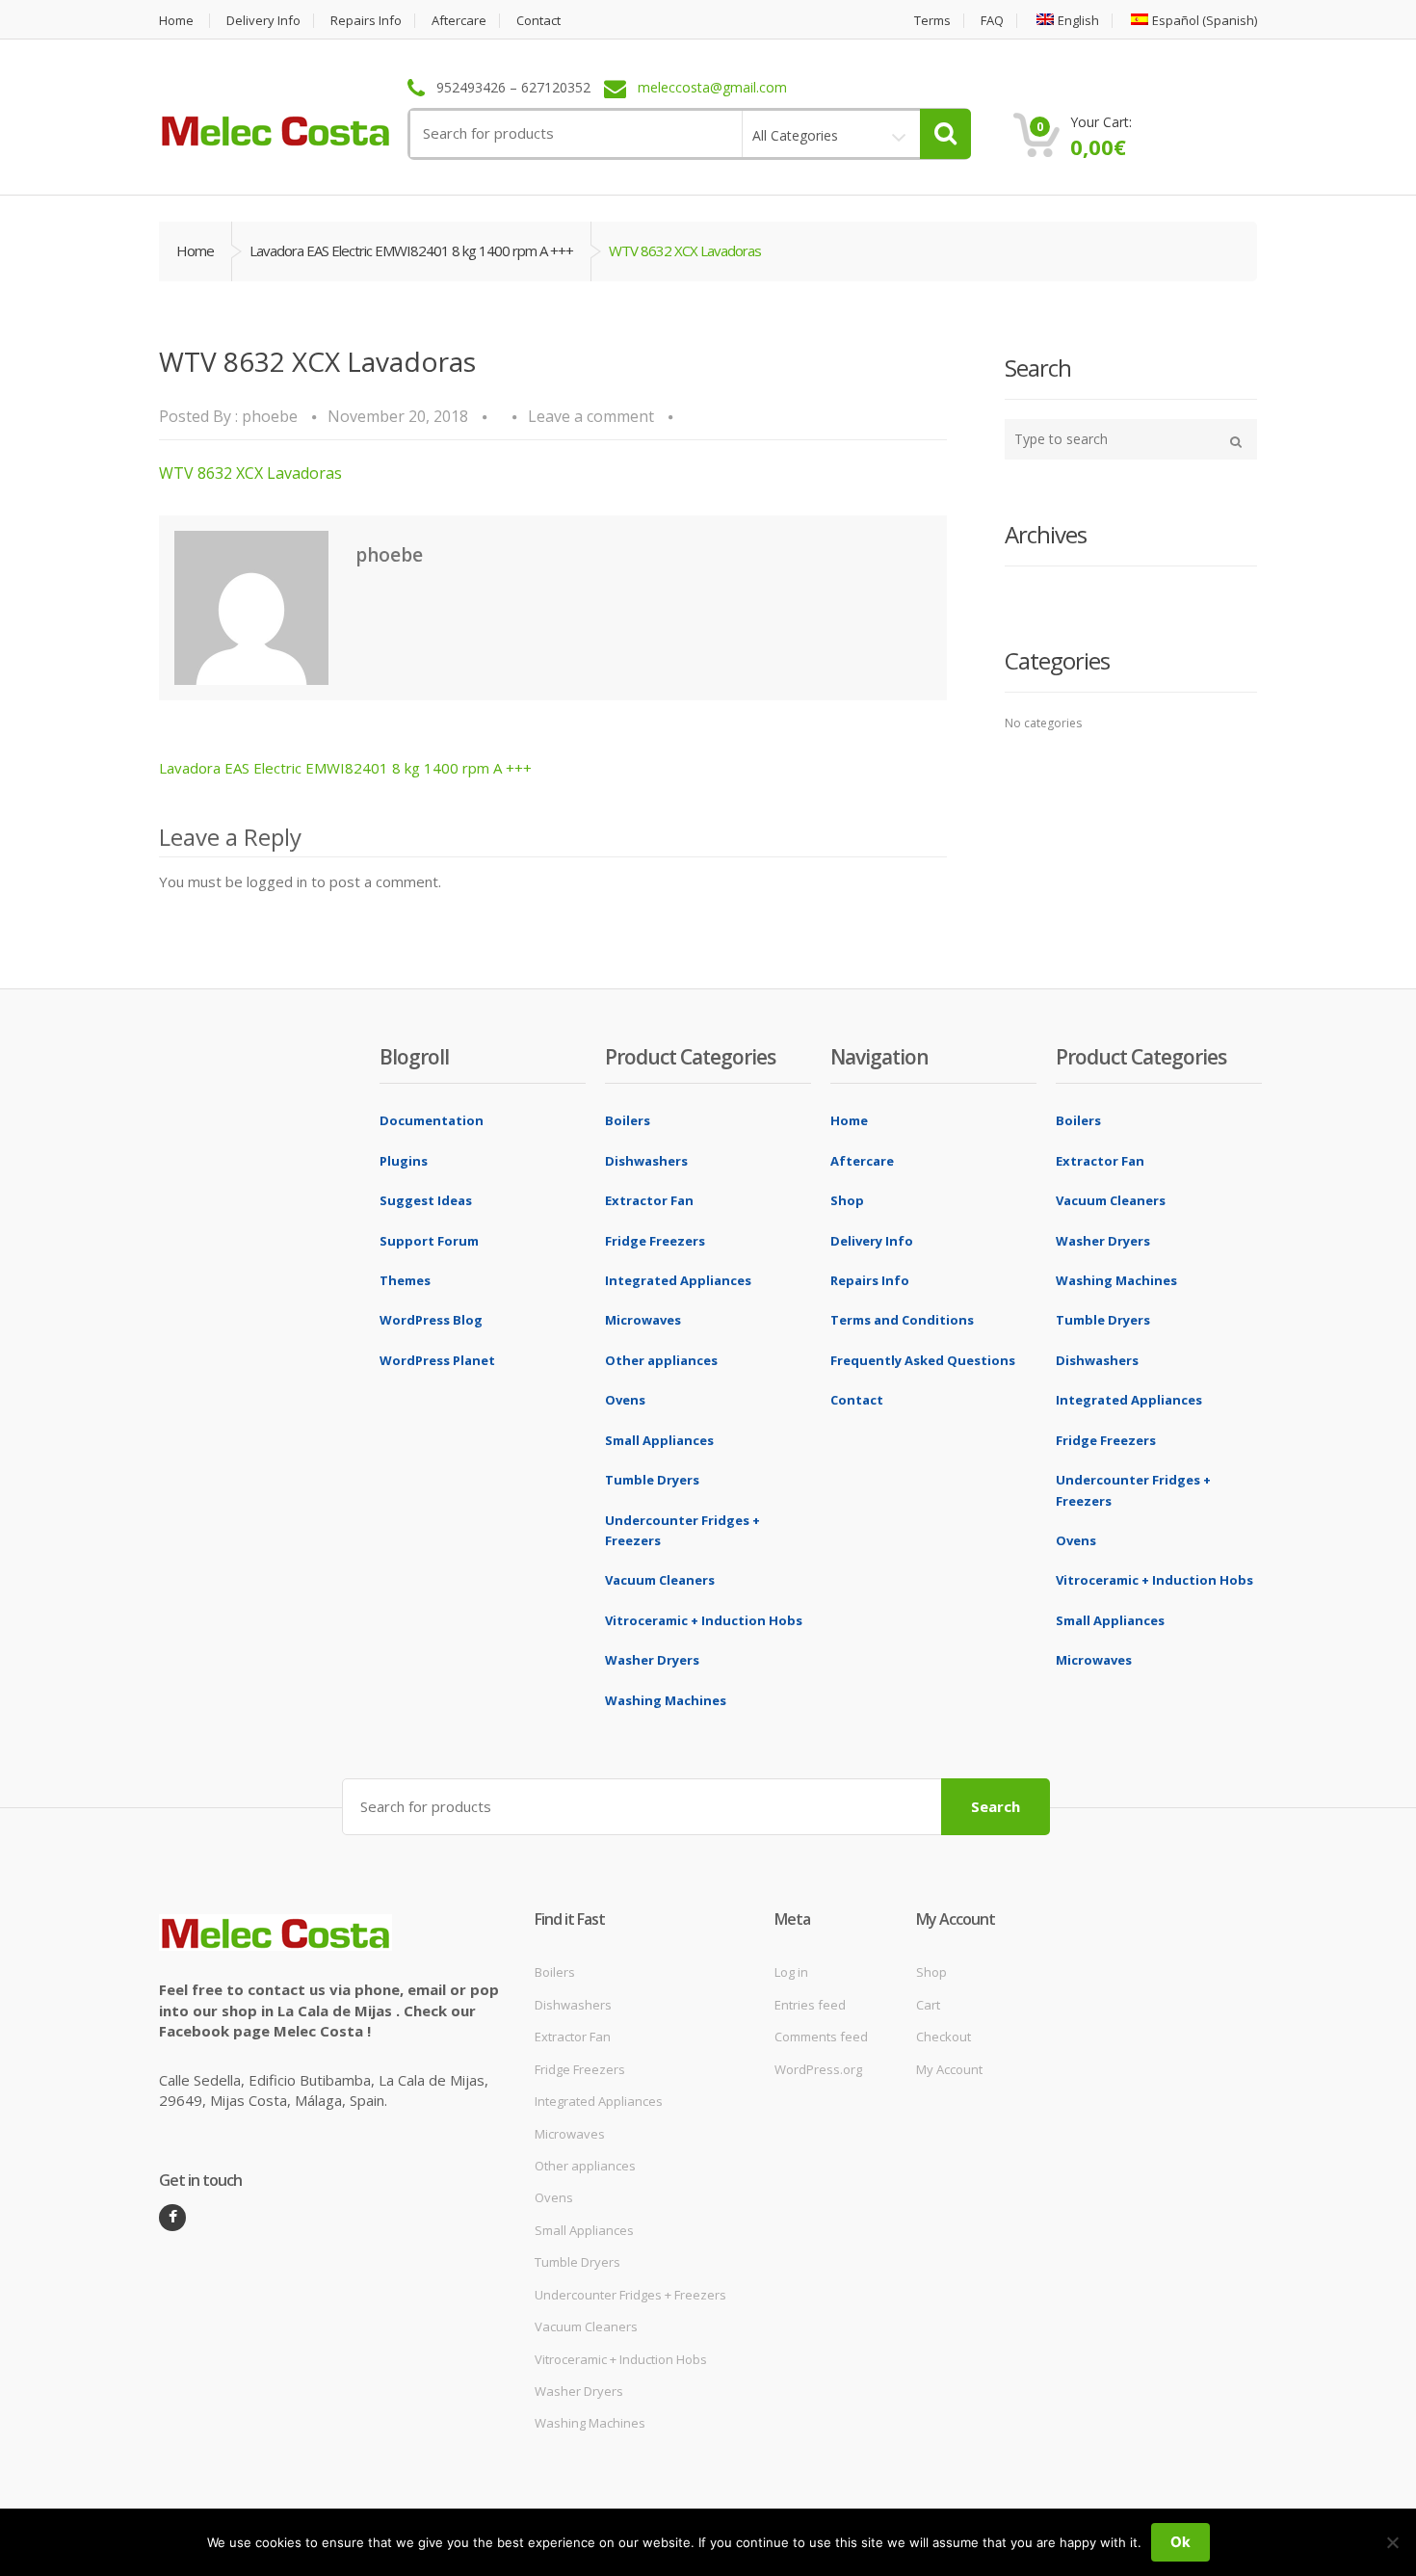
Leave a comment (591, 416)
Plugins (404, 1161)
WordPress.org (818, 2069)
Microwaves (643, 1320)
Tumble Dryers (652, 1480)
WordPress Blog (431, 1320)
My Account (949, 2069)
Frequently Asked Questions (923, 1360)
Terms (932, 21)
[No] (1392, 2542)
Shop (847, 1200)
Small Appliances (659, 1440)
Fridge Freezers (655, 1241)
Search (996, 1806)
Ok (1180, 2542)
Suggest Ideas (426, 1200)
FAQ (992, 21)
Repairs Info (366, 21)
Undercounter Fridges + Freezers (630, 2295)
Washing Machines (666, 1700)
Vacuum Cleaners (660, 1580)
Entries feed (810, 2005)
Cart (928, 2005)
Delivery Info (263, 21)
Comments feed (821, 2037)
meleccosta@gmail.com (712, 88)
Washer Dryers (652, 1660)
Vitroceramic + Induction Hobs (704, 1620)
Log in (791, 1972)
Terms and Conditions (902, 1320)
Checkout (944, 2037)
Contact (538, 21)
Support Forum (429, 1241)
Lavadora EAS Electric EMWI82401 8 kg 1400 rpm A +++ (411, 250)
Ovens (625, 1400)
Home (176, 21)
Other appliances (661, 1360)
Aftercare (459, 21)
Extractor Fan (649, 1200)
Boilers (628, 1120)
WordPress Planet (437, 1360)
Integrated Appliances (678, 1280)
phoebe (270, 416)
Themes (405, 1280)
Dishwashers (646, 1161)
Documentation (432, 1120)
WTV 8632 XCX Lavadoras (250, 473)
